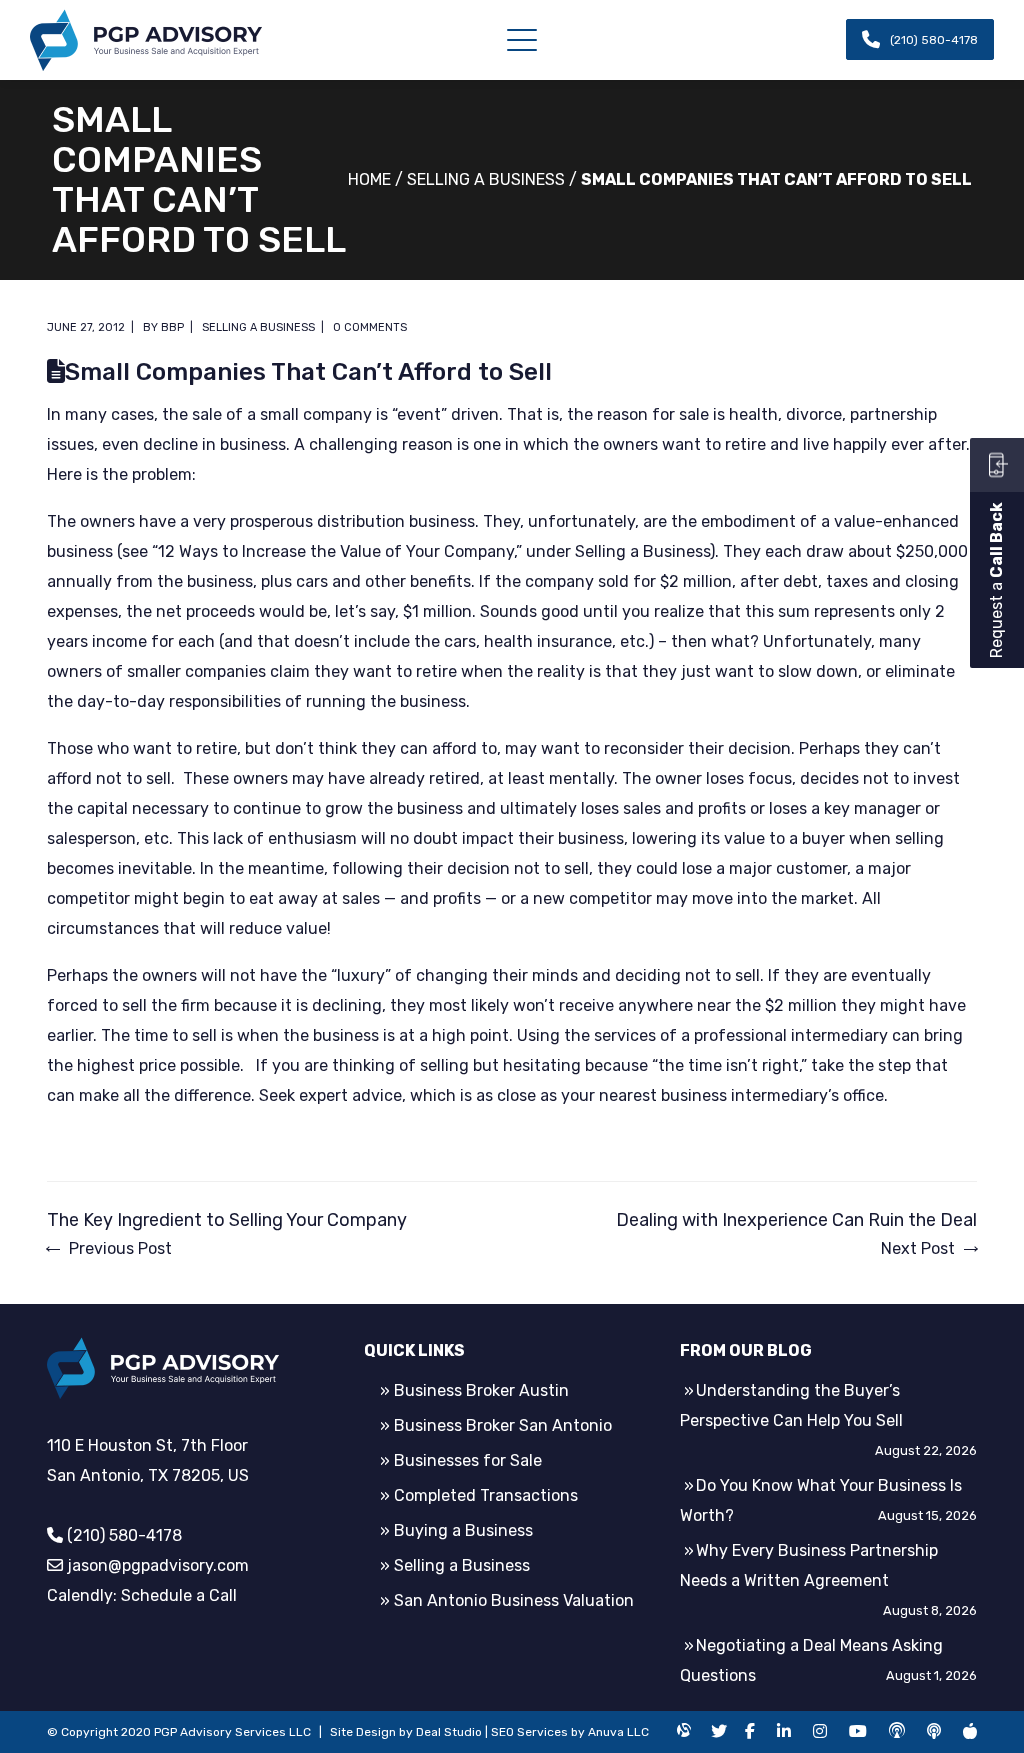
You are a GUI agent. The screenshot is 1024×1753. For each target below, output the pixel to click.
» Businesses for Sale (461, 1460)
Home (369, 179)
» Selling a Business (455, 1565)
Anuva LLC (618, 1732)
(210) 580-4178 (124, 1535)
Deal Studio (449, 1732)
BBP (172, 327)
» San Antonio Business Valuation (507, 1600)
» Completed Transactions (479, 1495)
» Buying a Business (456, 1530)
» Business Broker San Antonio (496, 1425)
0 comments (370, 327)
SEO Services (529, 1732)
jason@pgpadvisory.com (158, 1565)
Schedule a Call (179, 1595)
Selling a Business (486, 179)
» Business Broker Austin (474, 1390)
